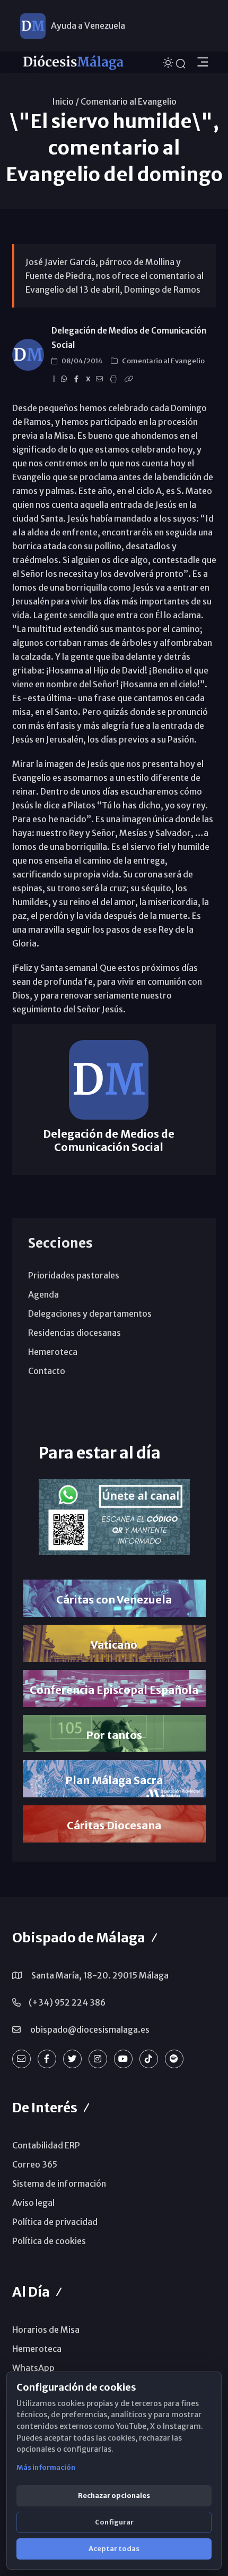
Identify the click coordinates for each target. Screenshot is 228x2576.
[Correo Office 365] (21, 2059)
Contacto (47, 1371)
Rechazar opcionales (114, 2496)
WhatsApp (33, 2368)
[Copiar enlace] (130, 379)
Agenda (43, 1294)
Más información (46, 2467)
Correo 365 (35, 2164)
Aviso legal (33, 2203)
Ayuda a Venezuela (88, 25)
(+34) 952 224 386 (67, 2002)
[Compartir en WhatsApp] (65, 379)
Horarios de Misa (46, 2330)
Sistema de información (59, 2183)
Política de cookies (49, 2241)
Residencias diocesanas (74, 1333)
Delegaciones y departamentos (90, 1313)
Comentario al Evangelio (129, 101)
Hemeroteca (53, 1352)
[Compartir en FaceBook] (78, 379)
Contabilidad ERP (46, 2145)
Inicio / (65, 101)
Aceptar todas (114, 2549)
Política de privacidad (55, 2222)
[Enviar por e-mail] (101, 379)
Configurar (114, 2522)
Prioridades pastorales (74, 1275)
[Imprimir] (115, 379)
